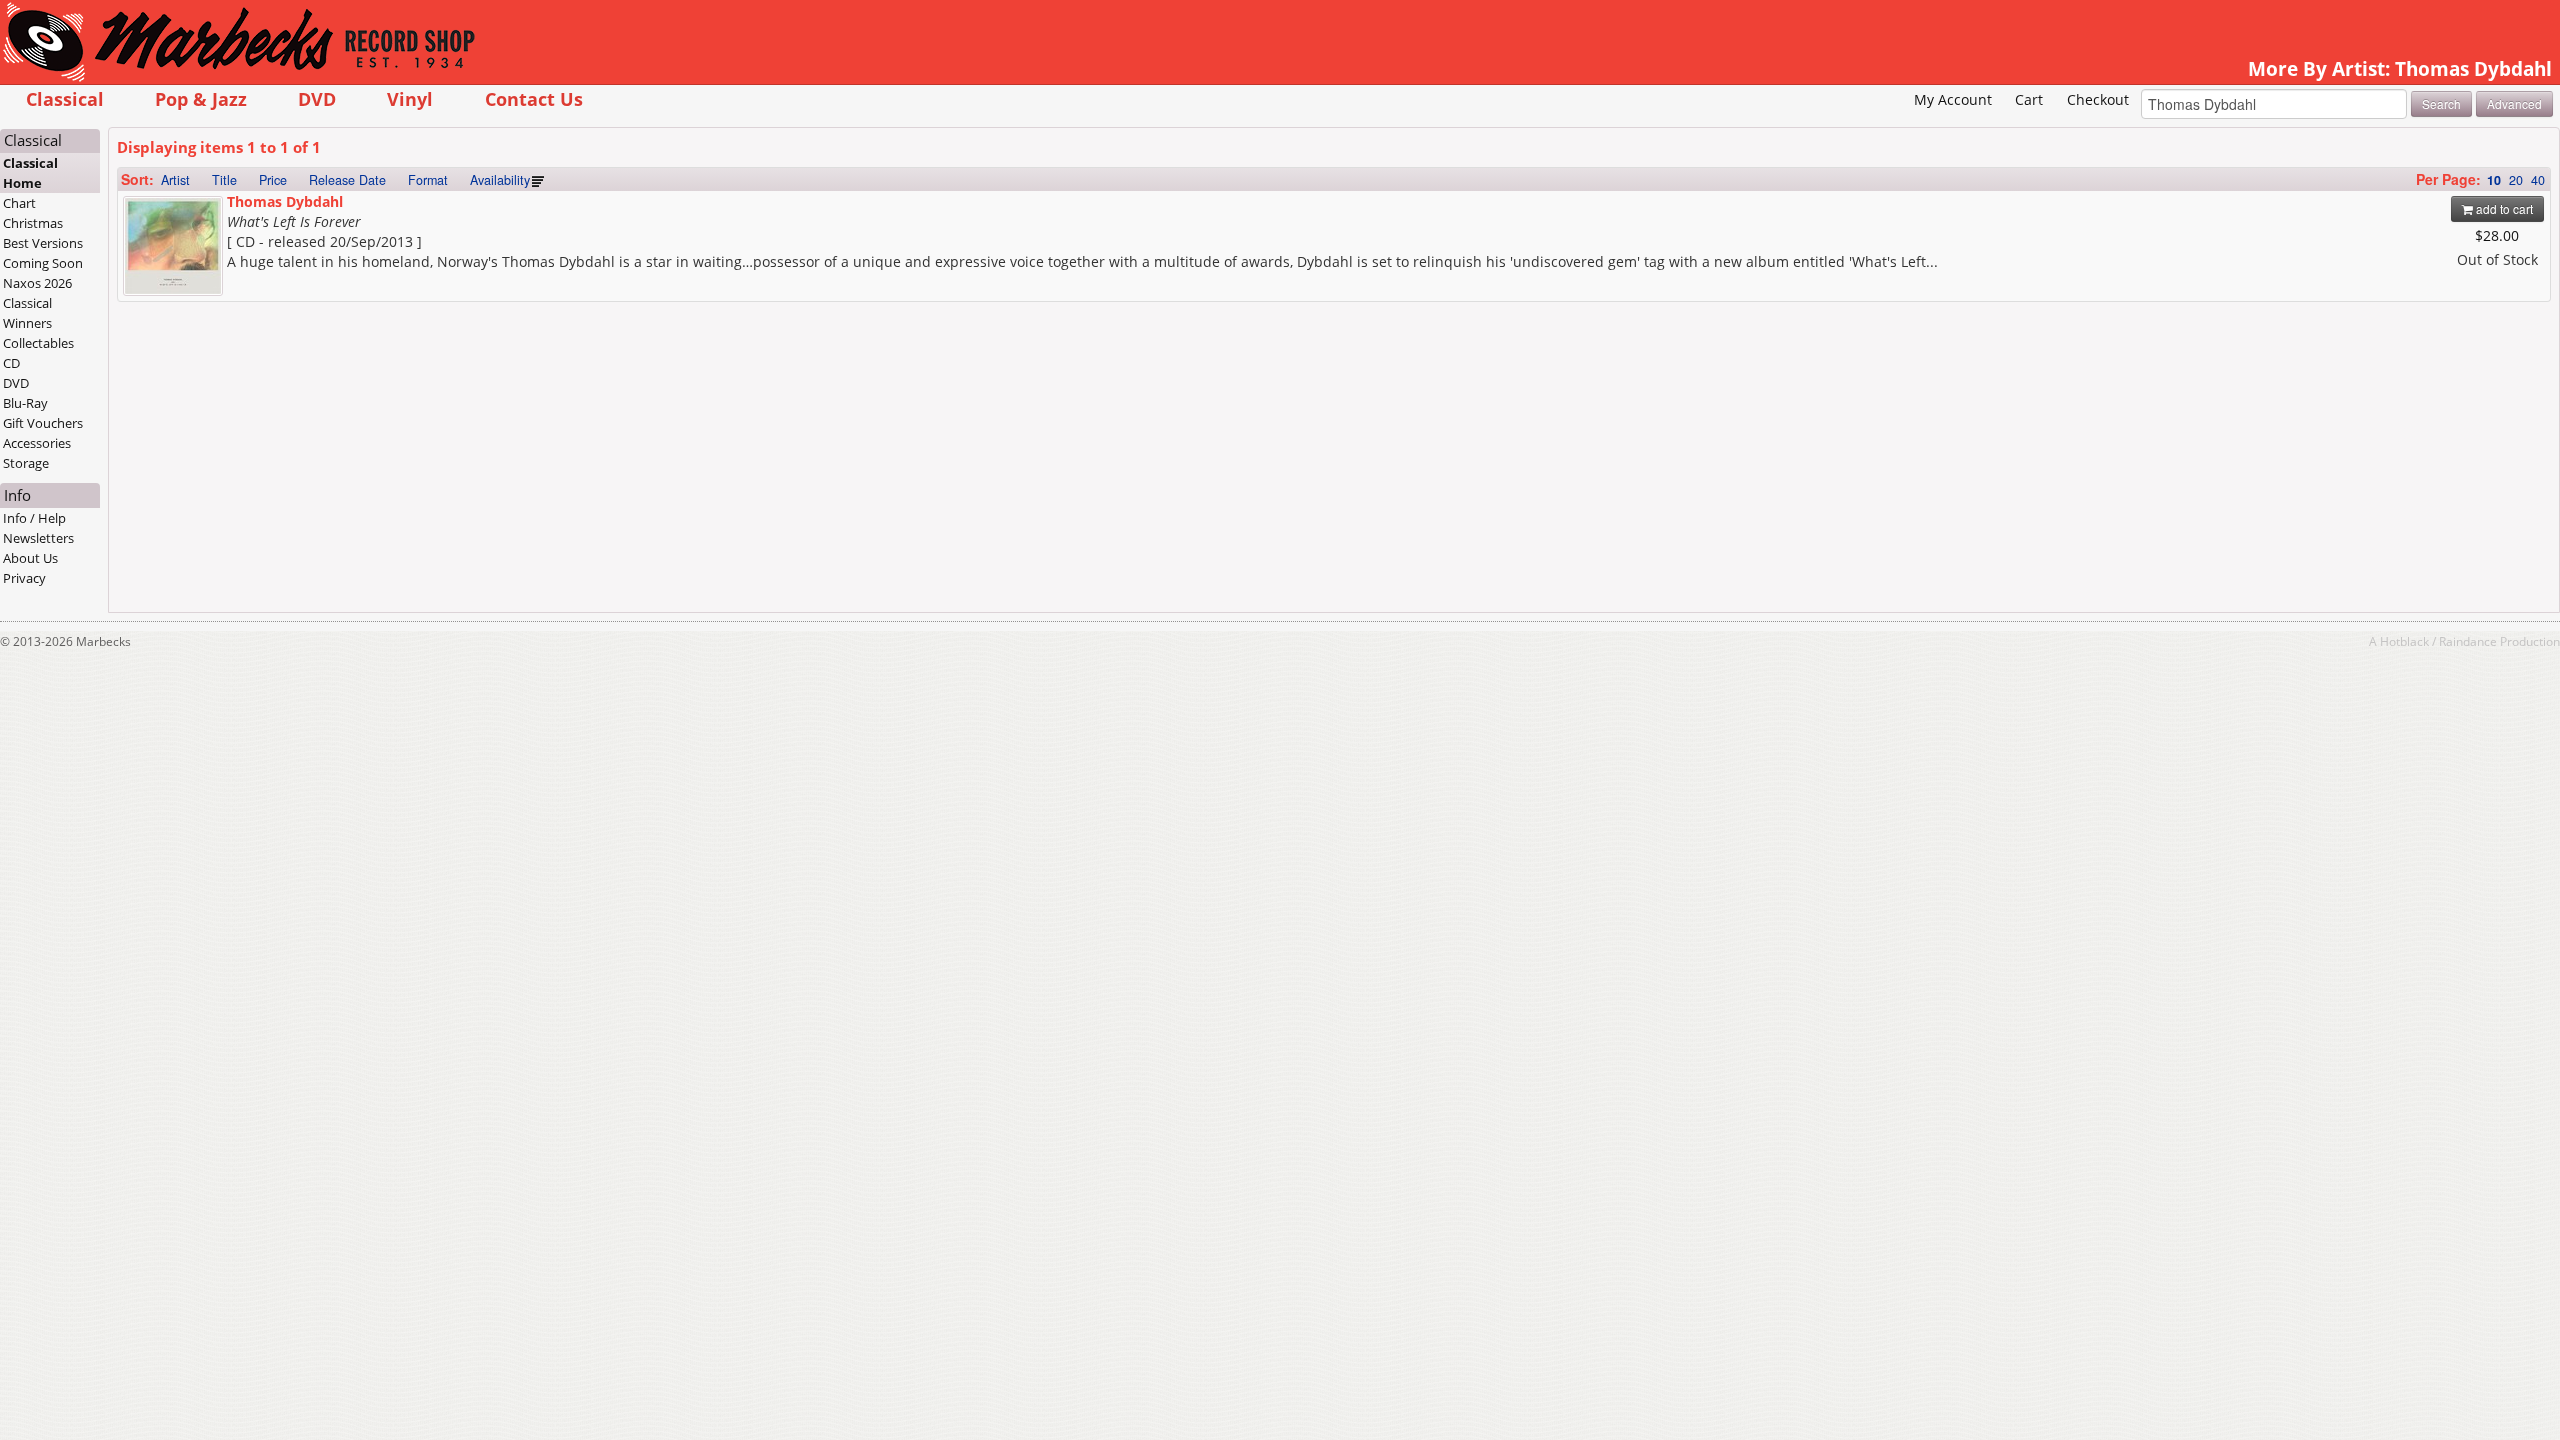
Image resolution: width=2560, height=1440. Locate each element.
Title (224, 180)
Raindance (2468, 641)
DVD (317, 98)
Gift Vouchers (43, 423)
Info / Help (34, 518)
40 (2538, 180)
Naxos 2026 (37, 283)
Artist (175, 180)
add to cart (2503, 208)
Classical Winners (27, 313)
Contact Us (534, 98)
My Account (1953, 99)
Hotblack (2404, 641)
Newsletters (38, 538)
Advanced (2514, 103)
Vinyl (410, 98)
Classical (65, 98)
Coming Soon (43, 263)
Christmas (33, 223)
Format (428, 180)
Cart (2029, 99)
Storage (26, 463)
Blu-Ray (25, 403)
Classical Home (30, 173)
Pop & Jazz (201, 98)
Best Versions (43, 243)
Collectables (38, 343)
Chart (19, 203)
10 (2494, 180)
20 (2516, 180)
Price (273, 180)
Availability (500, 180)
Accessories (37, 443)
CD (11, 363)
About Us (30, 558)
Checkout (2098, 99)
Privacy (24, 578)
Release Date (347, 180)
